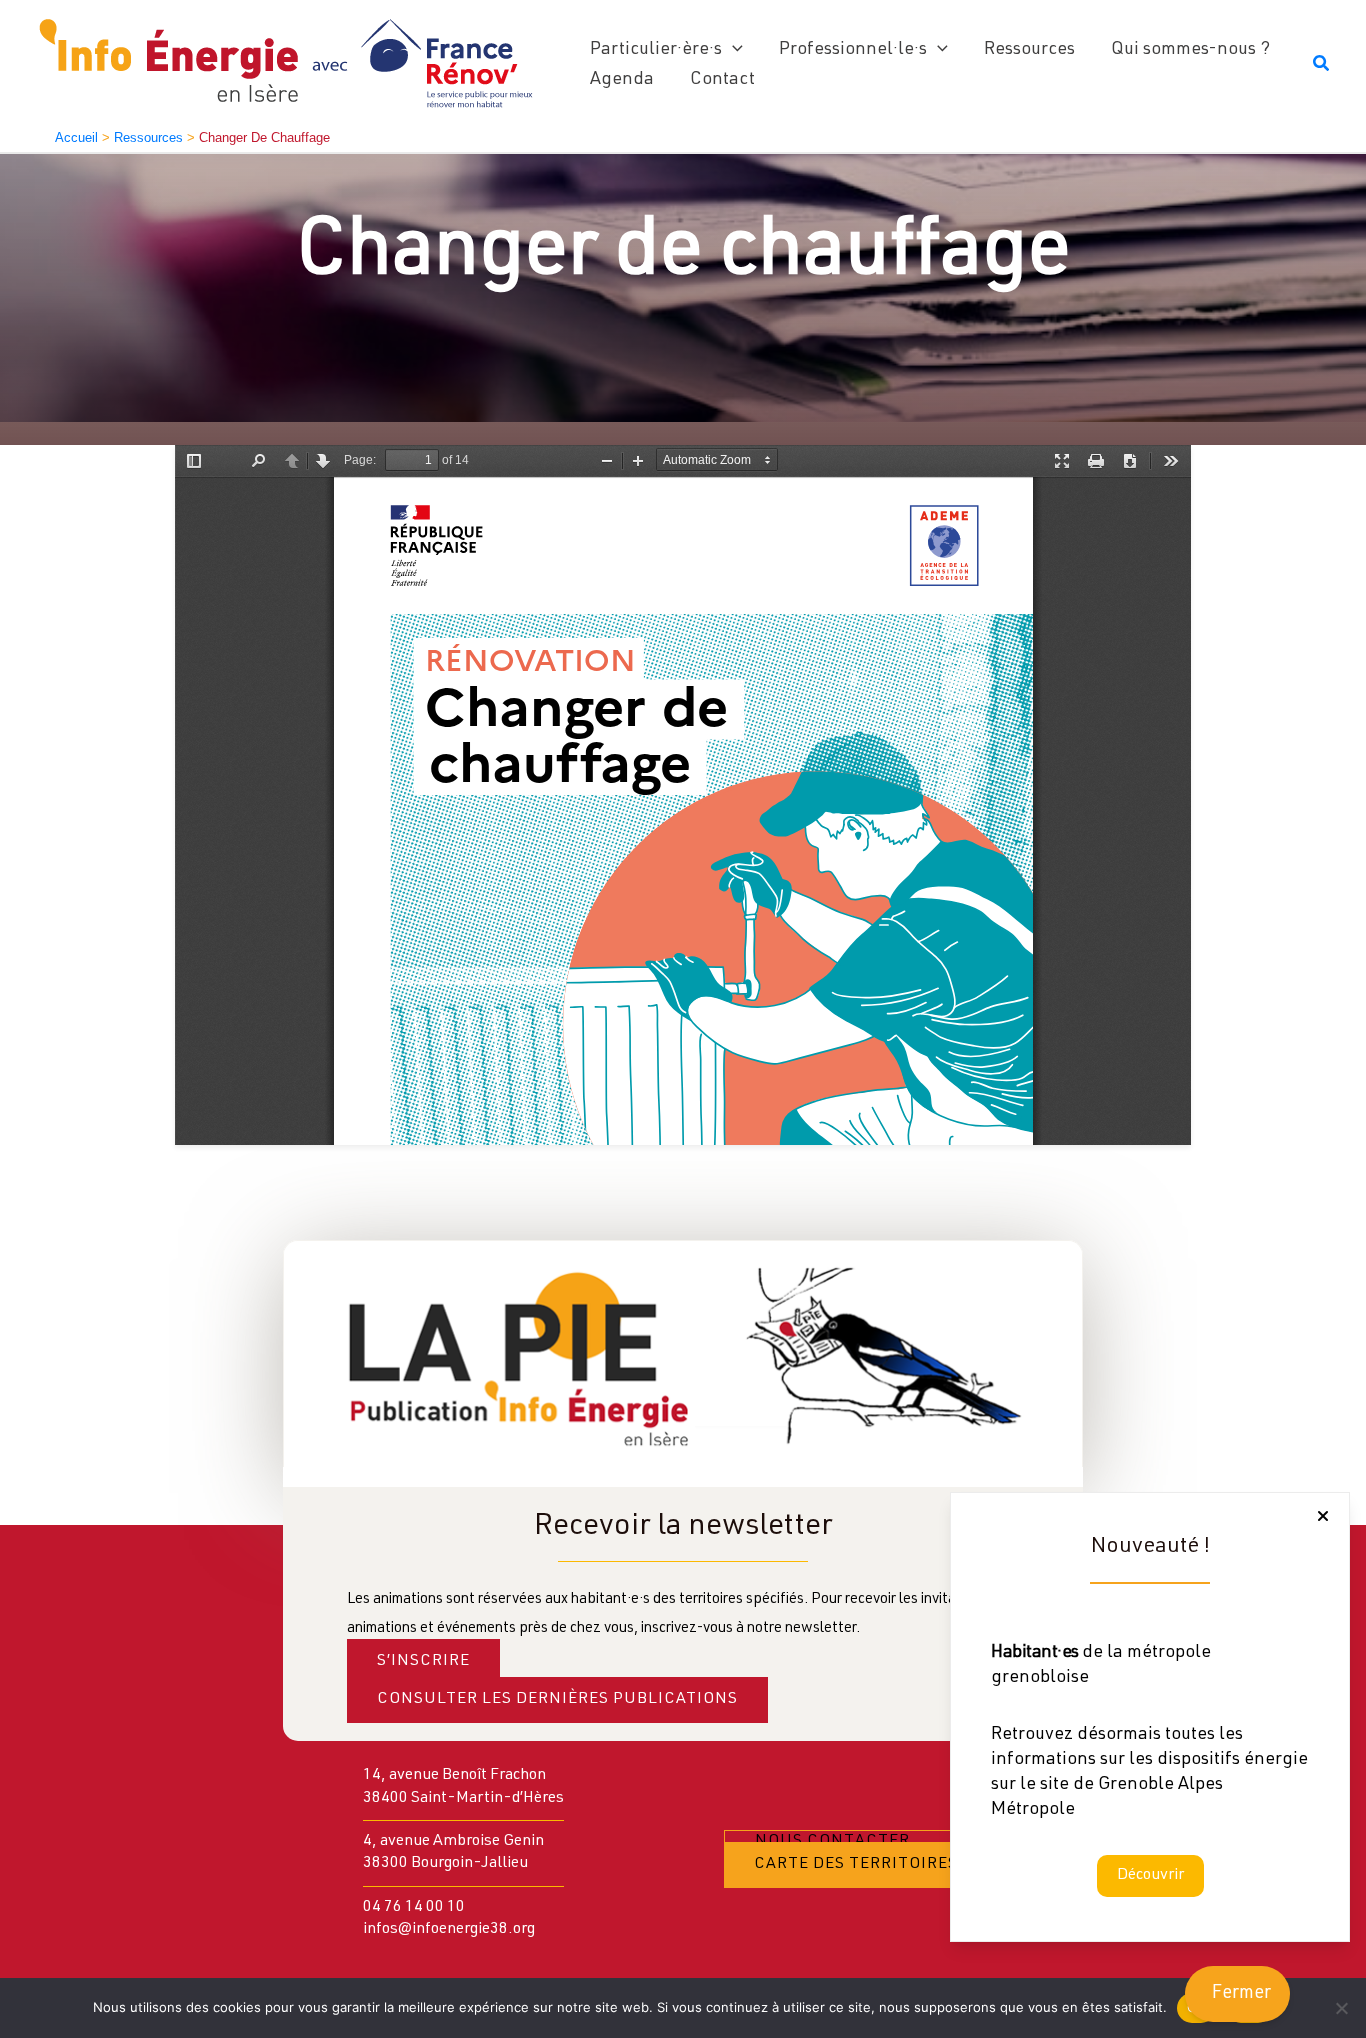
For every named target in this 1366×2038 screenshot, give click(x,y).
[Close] (1323, 1516)
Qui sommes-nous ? (1190, 50)
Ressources (1029, 50)
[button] (732, 50)
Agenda (622, 80)
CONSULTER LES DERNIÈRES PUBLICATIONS (557, 1700)
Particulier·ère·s (656, 50)
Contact (722, 80)
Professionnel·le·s (853, 50)
